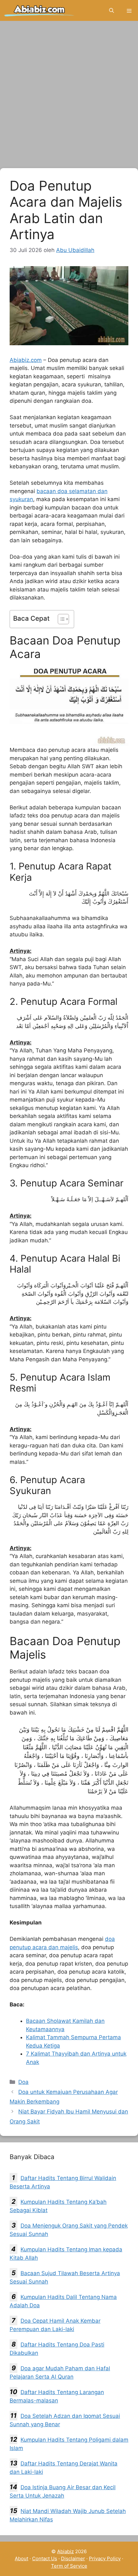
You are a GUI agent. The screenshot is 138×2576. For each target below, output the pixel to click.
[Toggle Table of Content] (60, 619)
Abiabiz (65, 2551)
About (22, 2558)
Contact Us (45, 2558)
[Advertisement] (69, 96)
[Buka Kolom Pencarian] (112, 10)
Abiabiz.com (26, 360)
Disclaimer (73, 2558)
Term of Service (69, 2566)
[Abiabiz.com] (39, 10)
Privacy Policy (105, 2558)
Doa (23, 2082)
